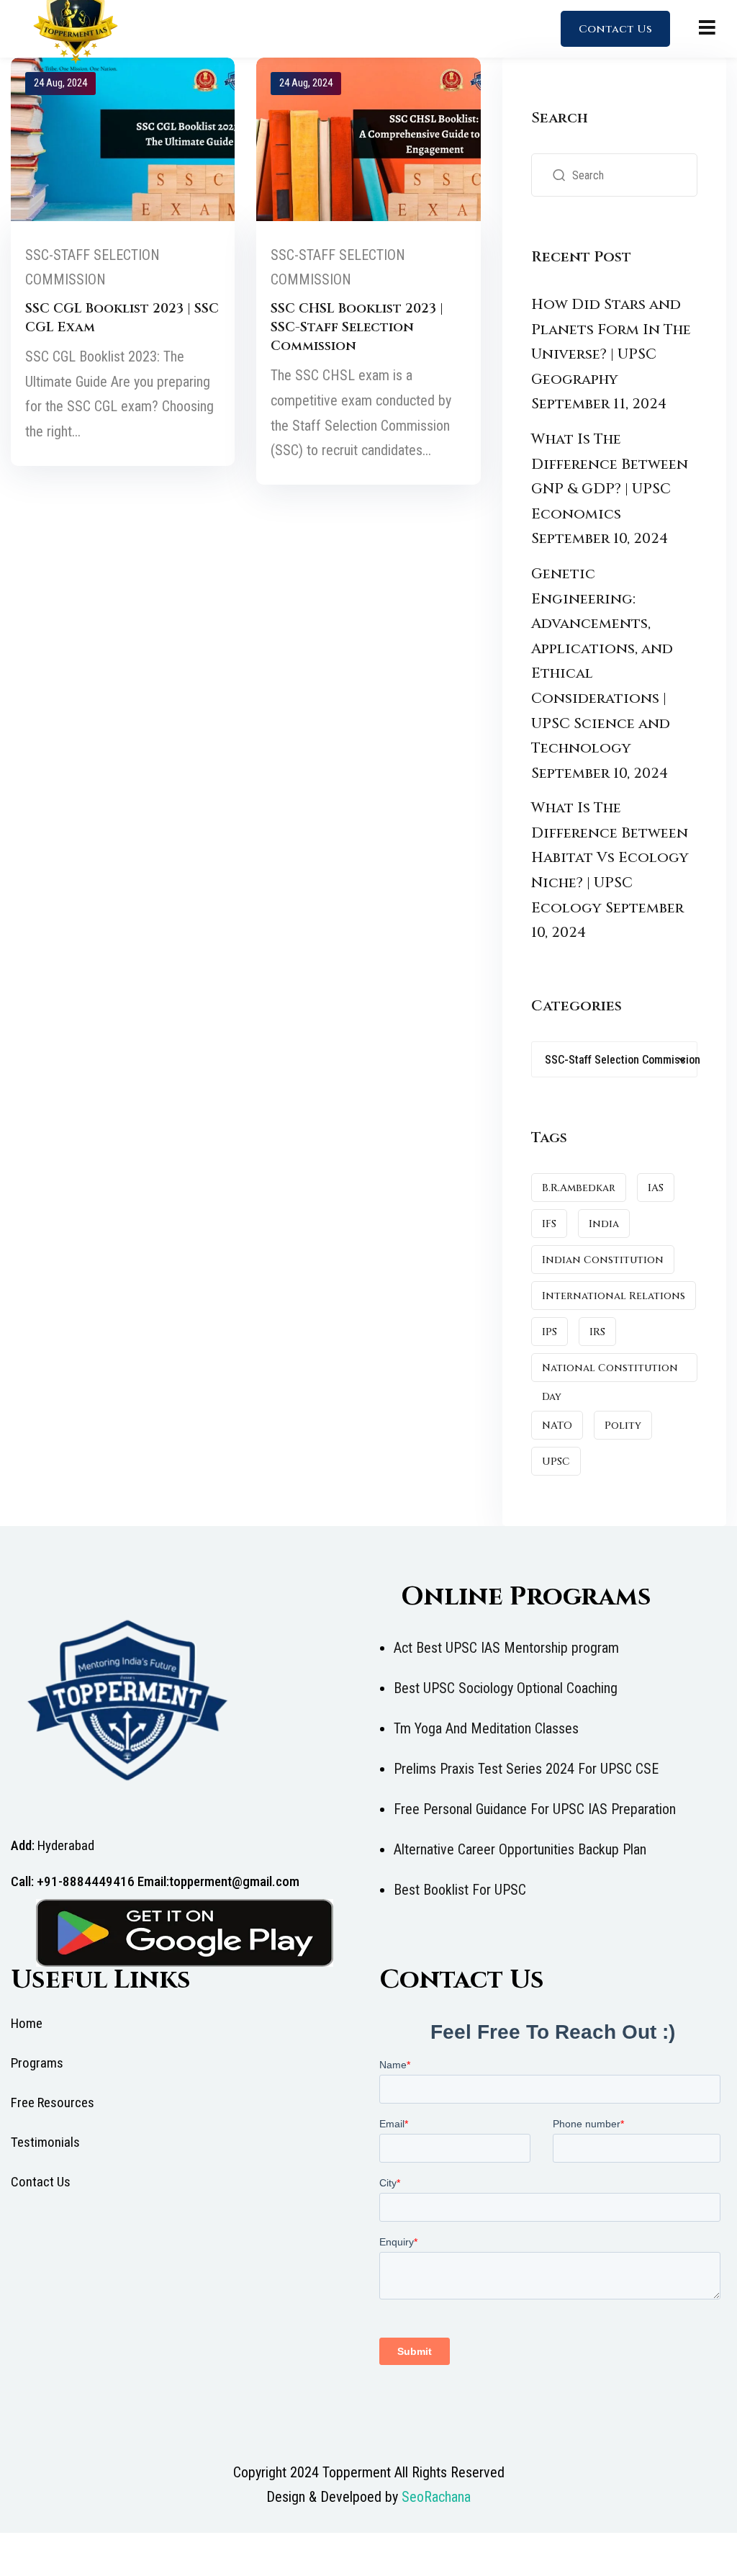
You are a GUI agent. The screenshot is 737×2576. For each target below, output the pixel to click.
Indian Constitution (603, 1260)
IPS (550, 1332)
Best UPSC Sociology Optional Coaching (506, 1688)
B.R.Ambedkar (579, 1188)
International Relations (614, 1296)
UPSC (556, 1462)
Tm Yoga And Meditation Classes (486, 1728)
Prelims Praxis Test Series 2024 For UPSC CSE (526, 1769)
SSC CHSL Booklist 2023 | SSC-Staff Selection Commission (357, 327)
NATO (557, 1426)
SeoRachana (436, 2497)
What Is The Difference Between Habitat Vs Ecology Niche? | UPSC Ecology (610, 857)
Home (27, 2023)
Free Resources (53, 2102)
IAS (656, 1188)
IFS (549, 1224)
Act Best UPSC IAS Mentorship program (506, 1648)
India (604, 1224)
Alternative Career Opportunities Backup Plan (520, 1849)
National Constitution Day (610, 1372)
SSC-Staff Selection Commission (92, 268)
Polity (623, 1426)
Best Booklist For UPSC (460, 1890)
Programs (37, 2063)
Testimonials (45, 2142)
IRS (597, 1332)
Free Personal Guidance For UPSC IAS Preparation (535, 1809)
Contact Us (615, 29)
